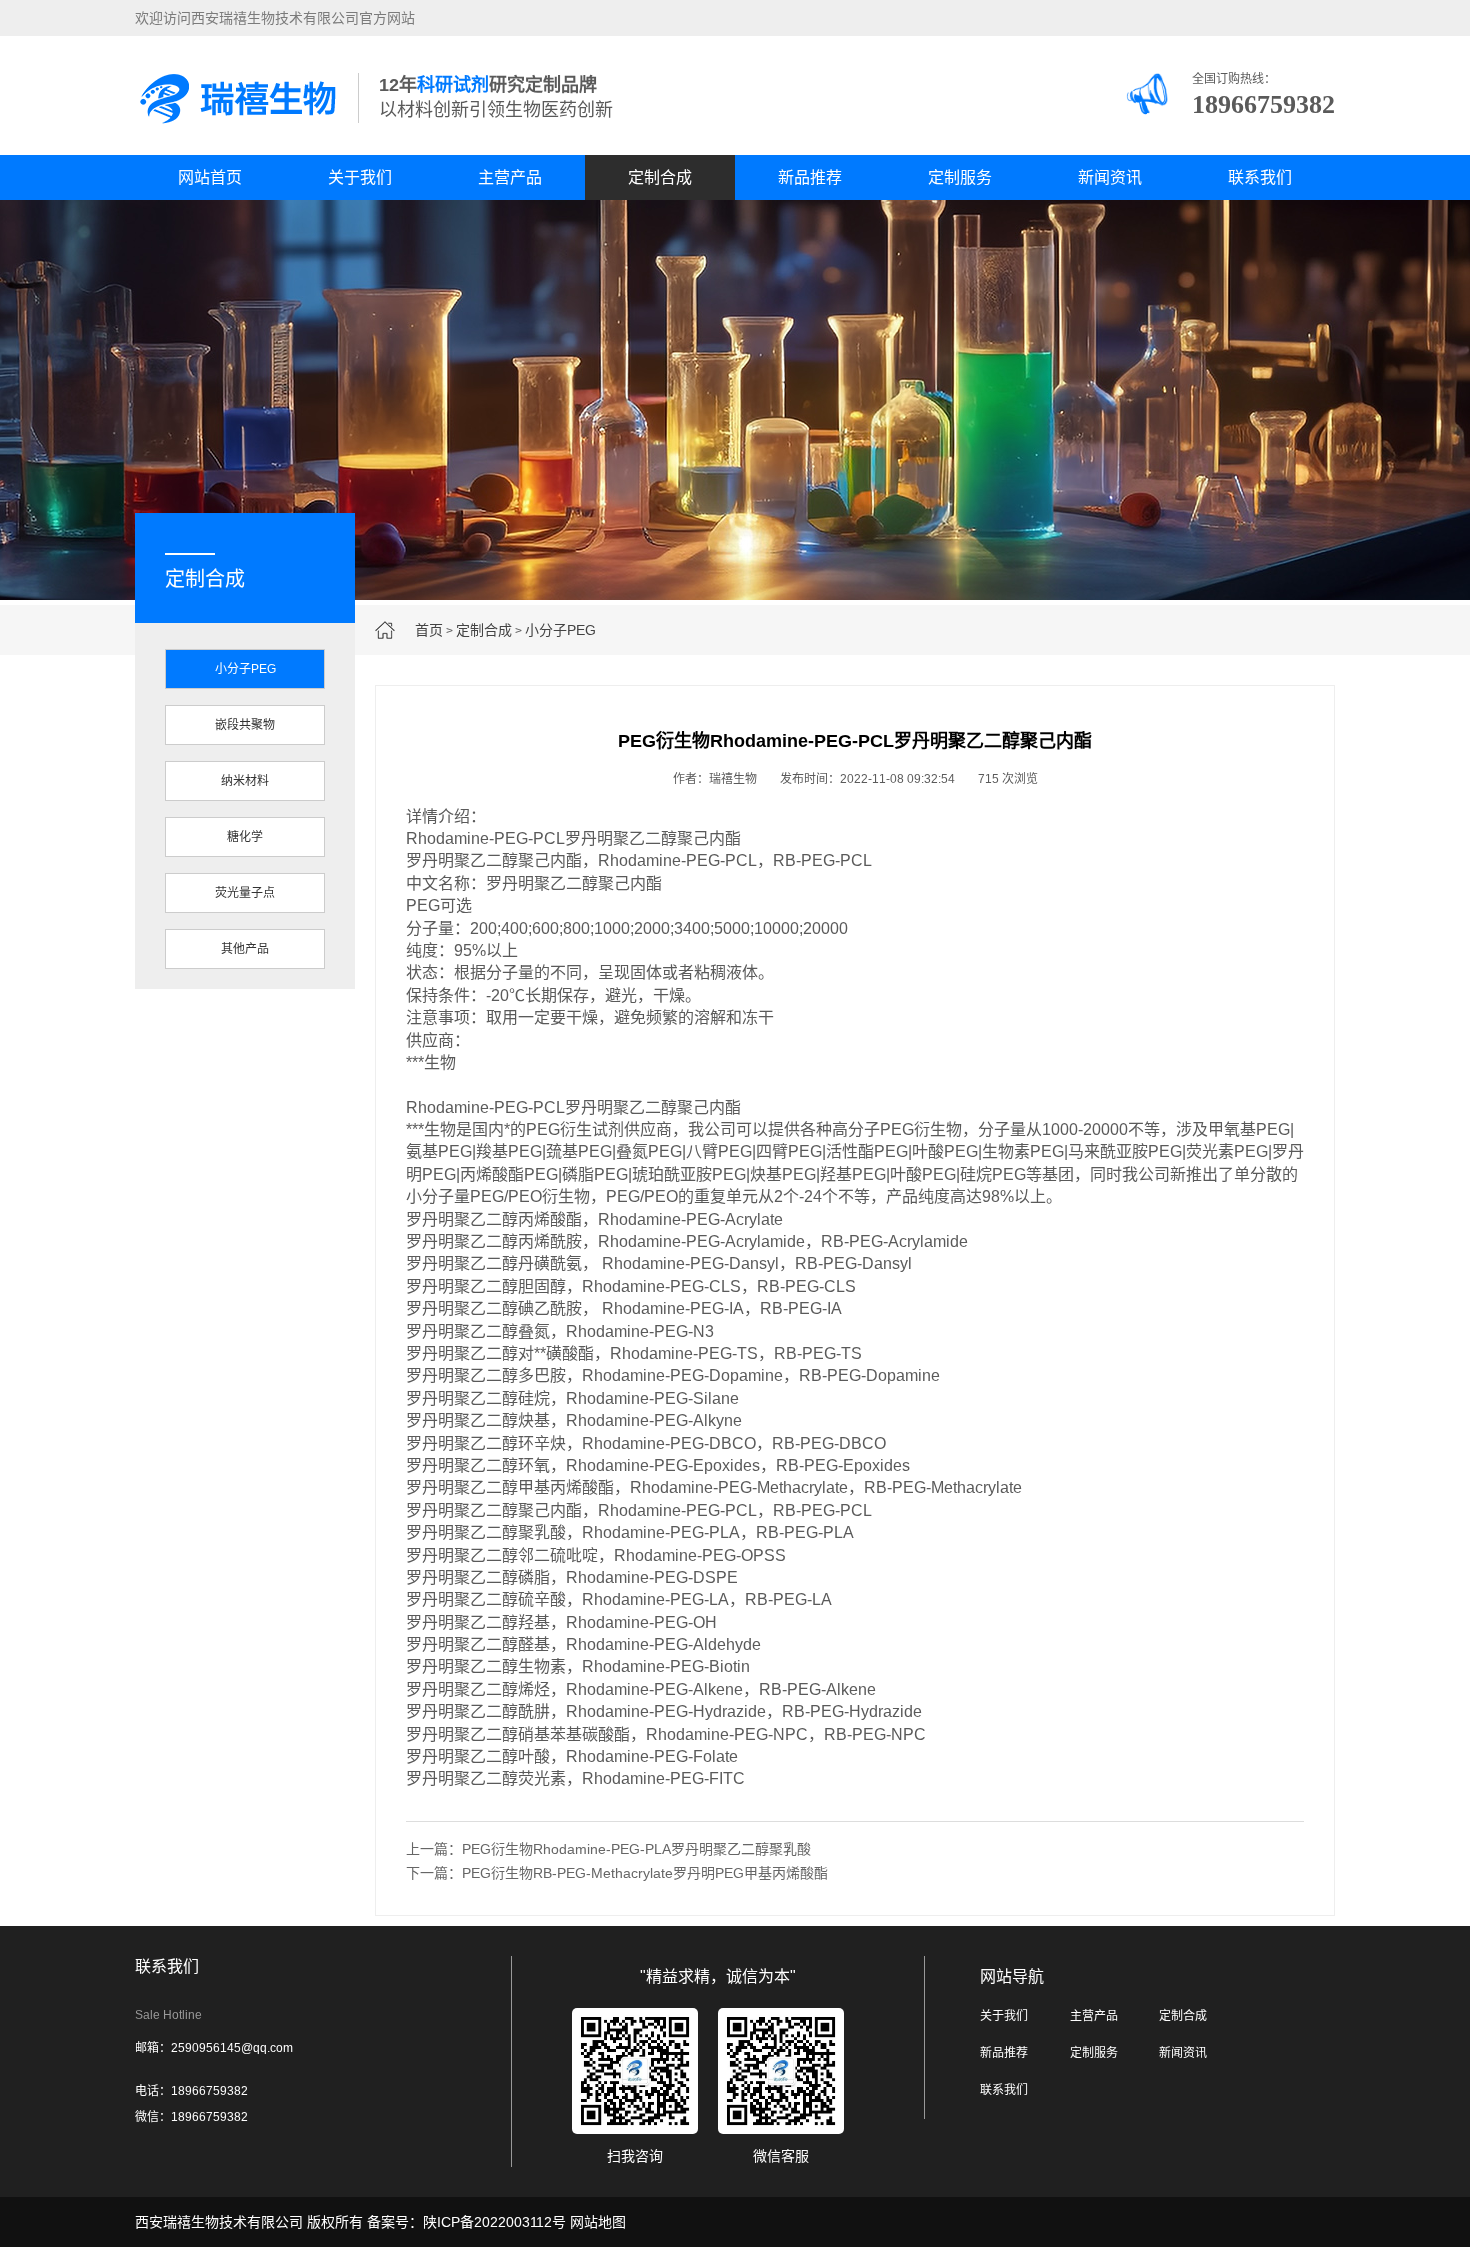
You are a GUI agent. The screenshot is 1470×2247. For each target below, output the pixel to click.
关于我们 (360, 177)
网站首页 (210, 177)
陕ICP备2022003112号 (494, 2222)
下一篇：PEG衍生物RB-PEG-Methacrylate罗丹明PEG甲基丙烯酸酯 (617, 1873)
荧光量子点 (245, 893)
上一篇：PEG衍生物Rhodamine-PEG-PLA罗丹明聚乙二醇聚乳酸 (608, 1849)
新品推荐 (810, 177)
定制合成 (660, 177)
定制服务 (960, 177)
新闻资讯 (1110, 177)
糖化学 (245, 837)
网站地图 (598, 2222)
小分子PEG (560, 630)
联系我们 (1260, 177)
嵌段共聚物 (245, 725)
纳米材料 (245, 781)
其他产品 (245, 949)
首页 (429, 630)
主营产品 (510, 177)
